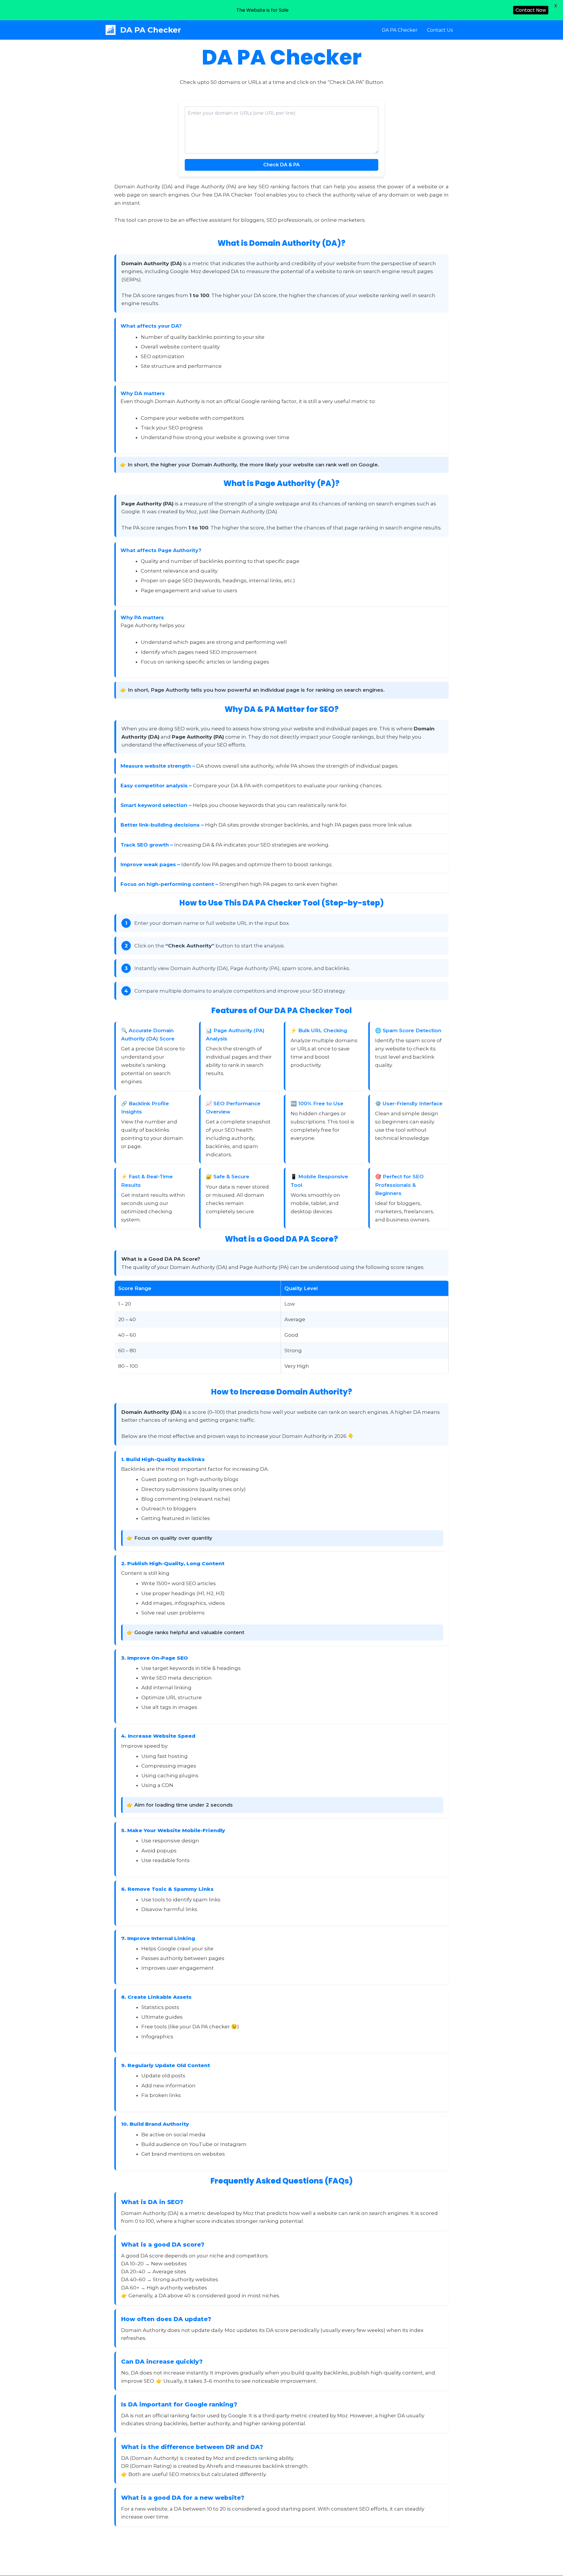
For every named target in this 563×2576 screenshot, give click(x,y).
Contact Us (440, 30)
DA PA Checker (151, 30)
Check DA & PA (281, 165)
